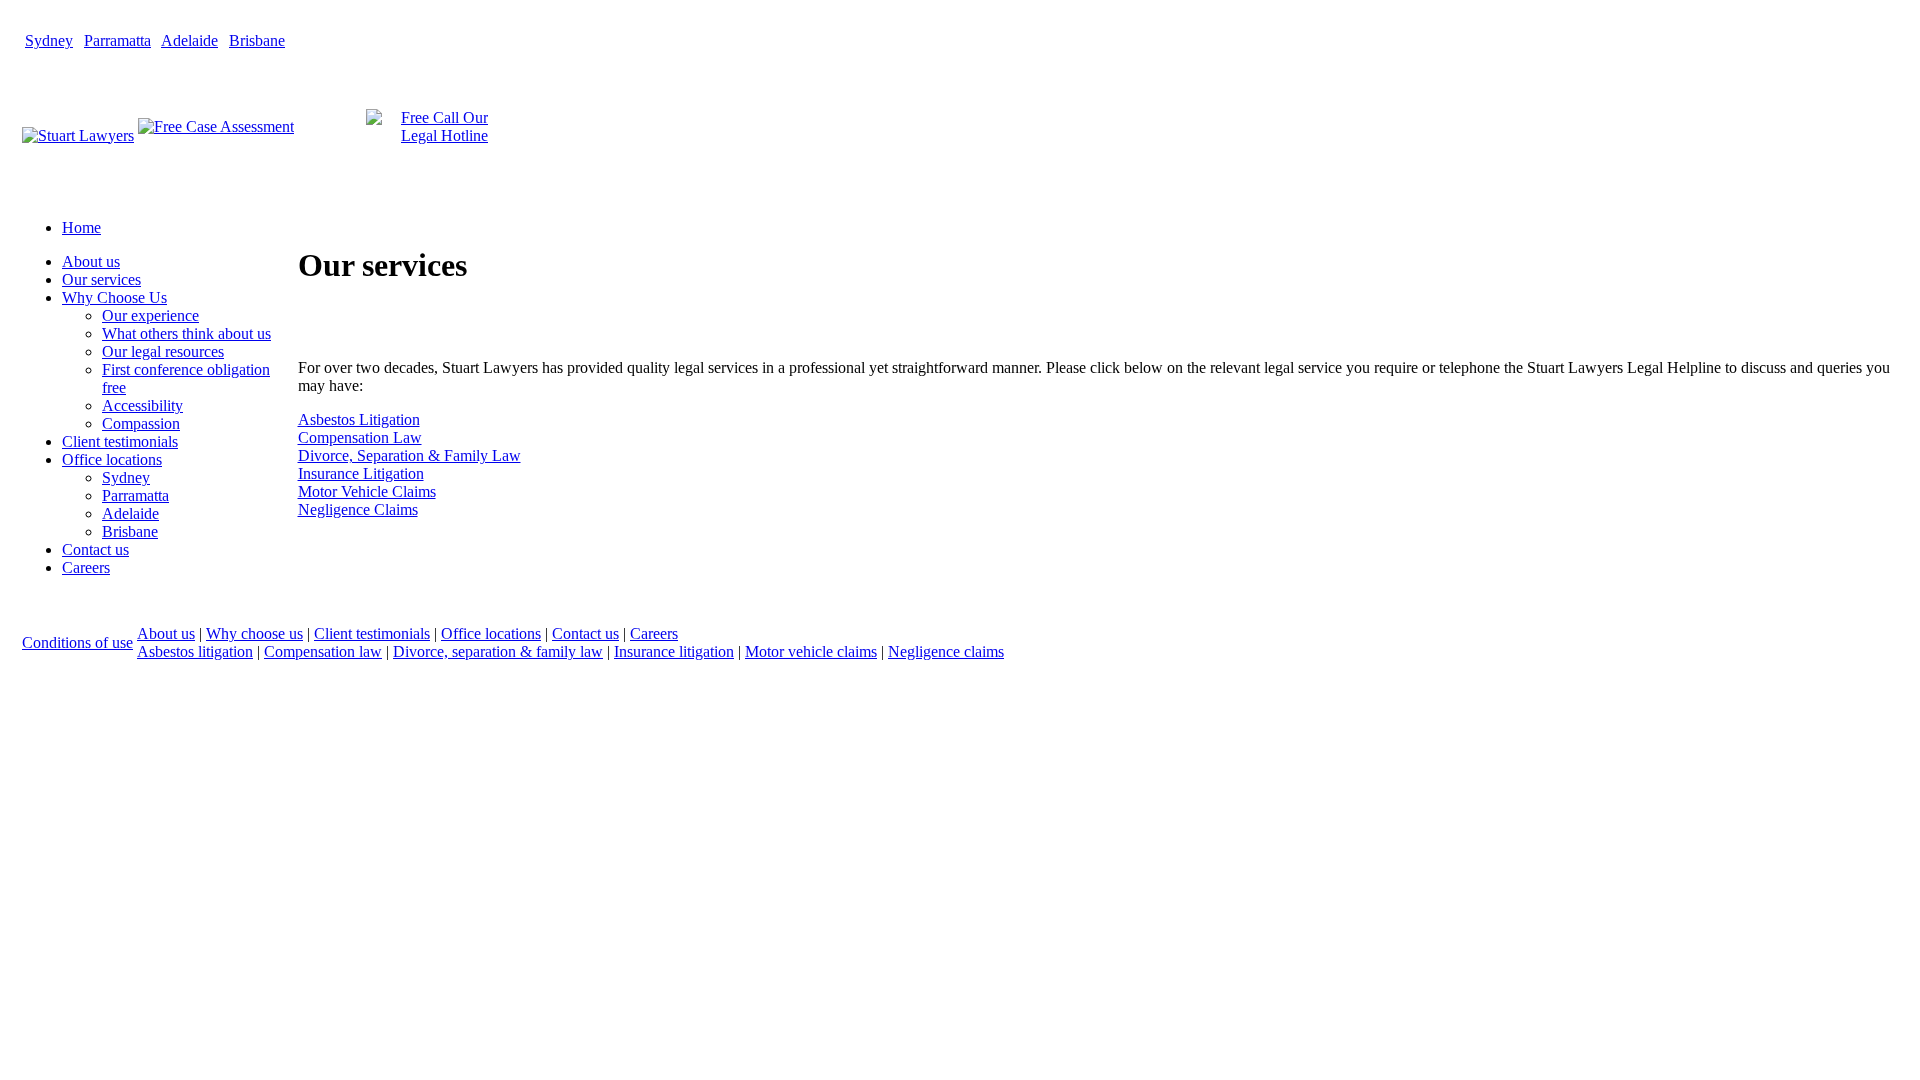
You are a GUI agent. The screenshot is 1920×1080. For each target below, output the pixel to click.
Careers (654, 633)
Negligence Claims (358, 509)
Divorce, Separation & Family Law (409, 455)
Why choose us (254, 633)
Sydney (49, 40)
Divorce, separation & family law (498, 651)
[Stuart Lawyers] (78, 135)
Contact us (585, 633)
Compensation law (323, 651)
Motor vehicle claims (811, 651)
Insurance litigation (674, 651)
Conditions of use (77, 642)
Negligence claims (946, 651)
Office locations (491, 633)
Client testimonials (372, 633)
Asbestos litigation (195, 651)
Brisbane (257, 40)
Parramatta (117, 40)
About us (166, 633)
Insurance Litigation (361, 473)
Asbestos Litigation (359, 419)
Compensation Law (360, 437)
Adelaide (189, 40)
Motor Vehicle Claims (367, 491)
